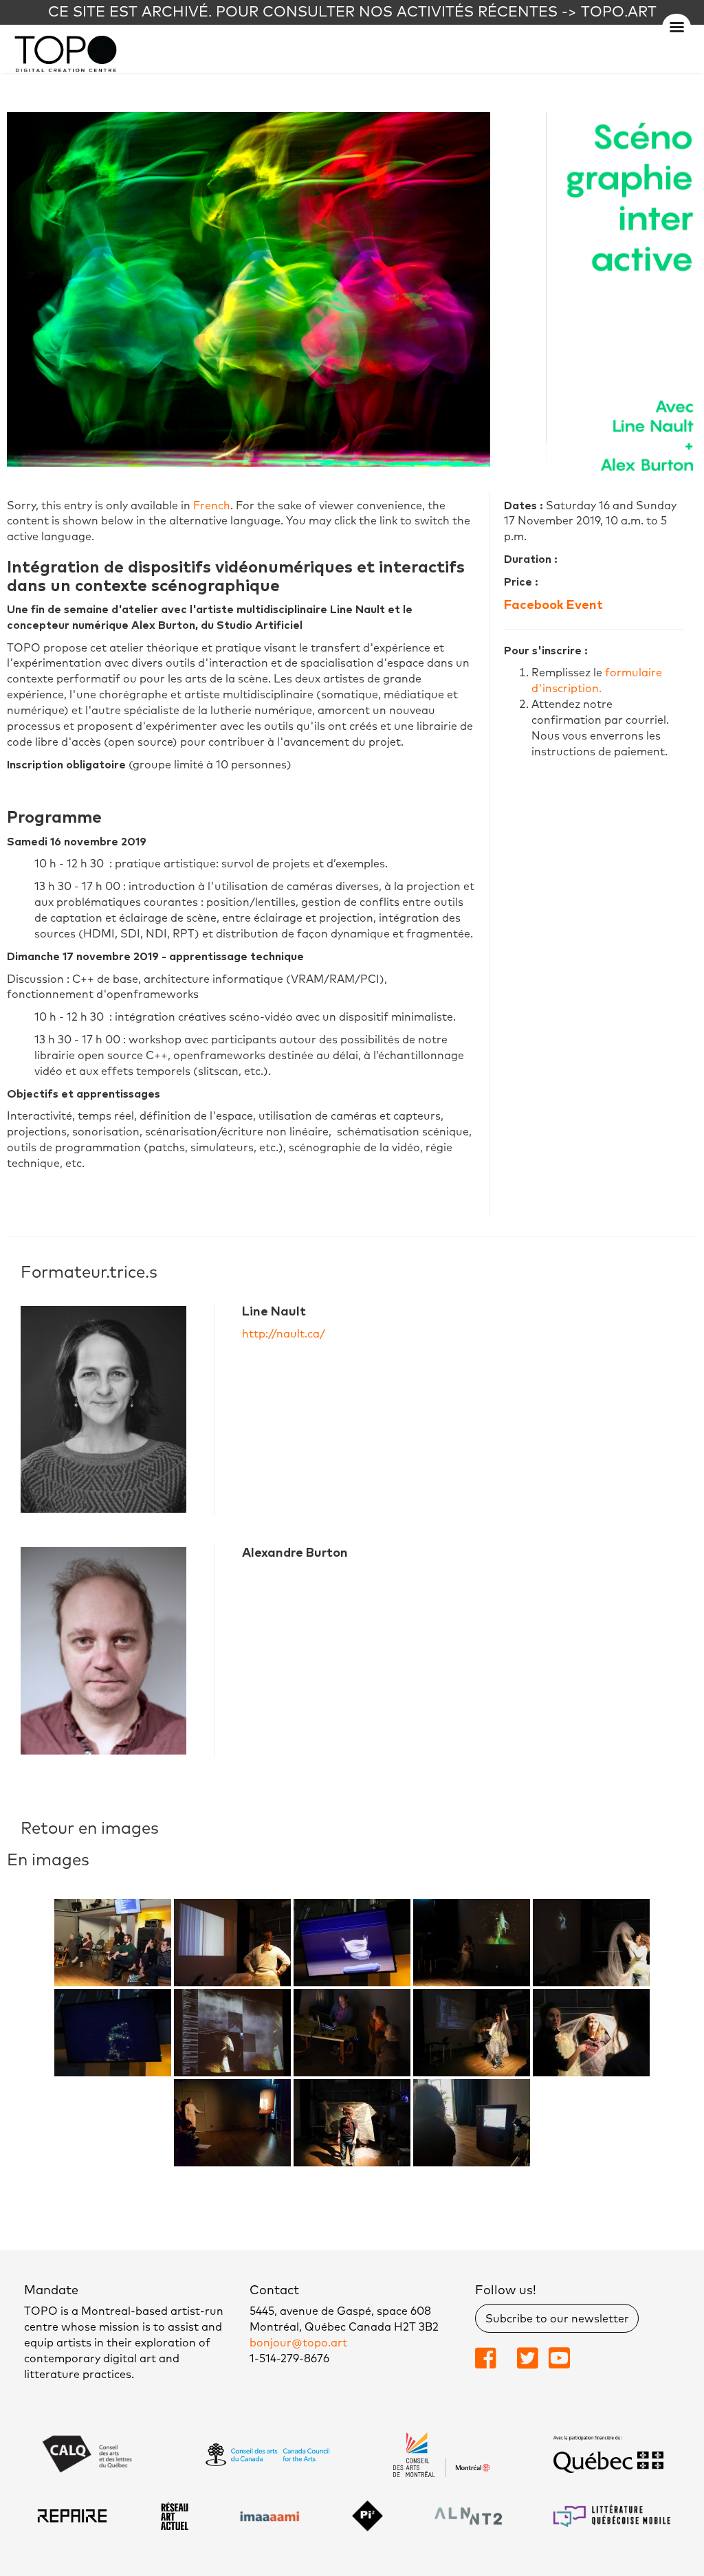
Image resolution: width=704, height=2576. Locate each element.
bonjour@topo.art (298, 2343)
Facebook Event (553, 606)
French (212, 506)
